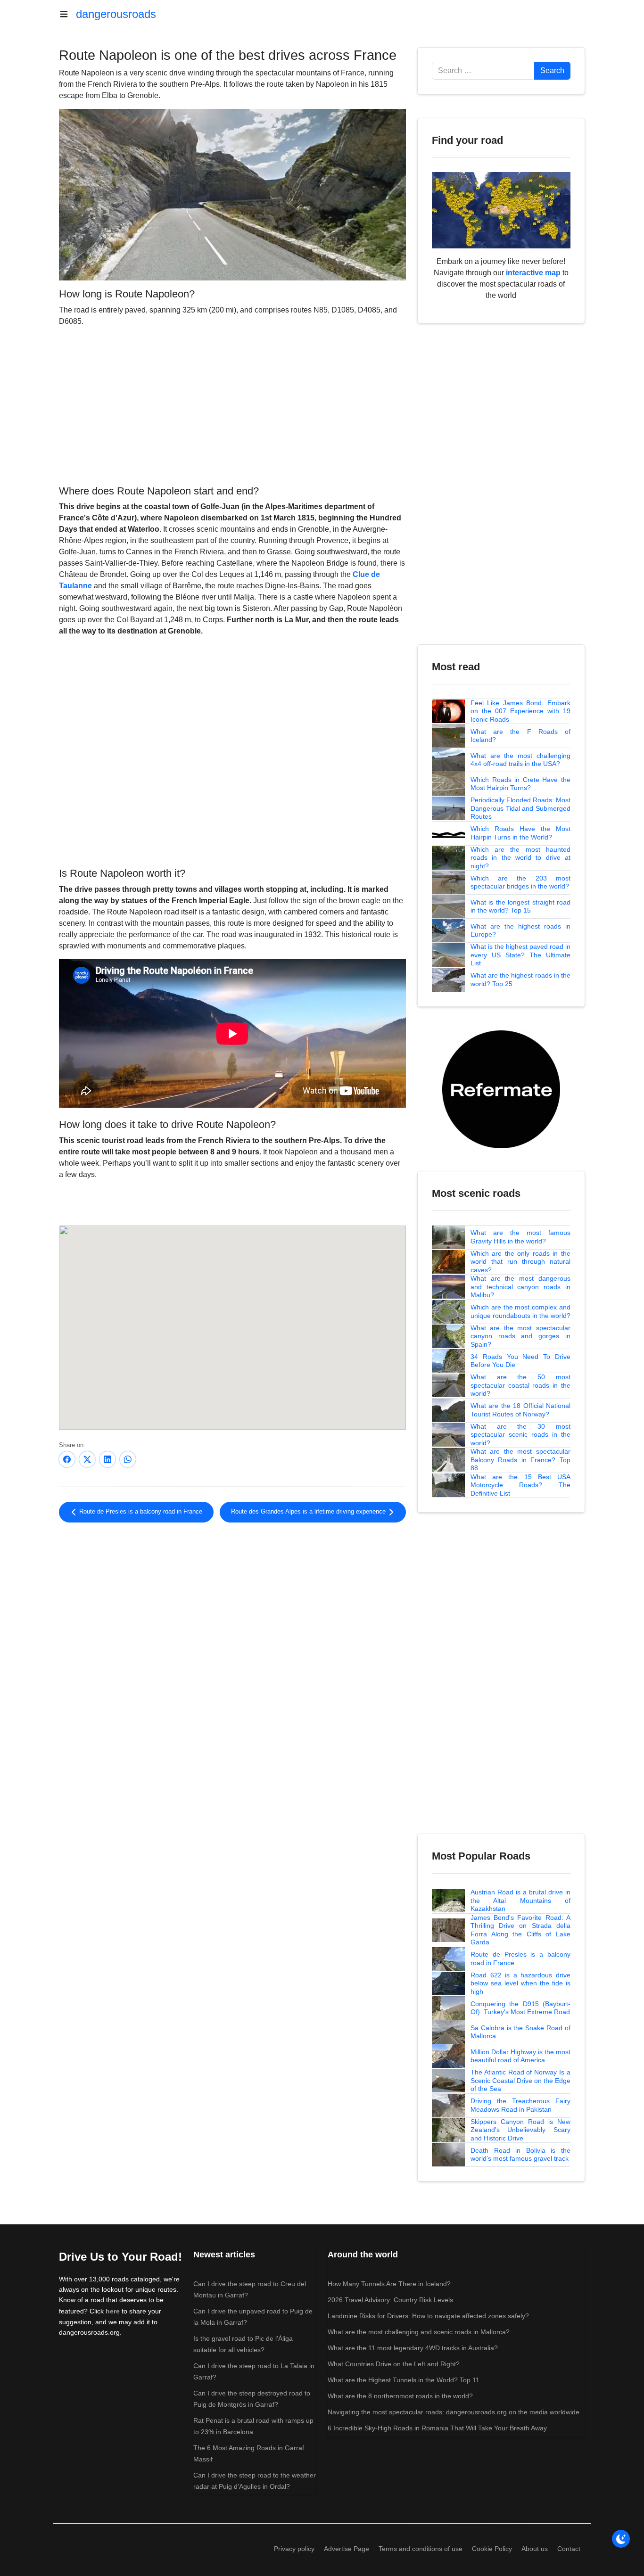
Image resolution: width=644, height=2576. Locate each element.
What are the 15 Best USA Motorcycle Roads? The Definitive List (520, 1485)
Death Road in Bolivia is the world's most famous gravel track (520, 2155)
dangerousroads (116, 14)
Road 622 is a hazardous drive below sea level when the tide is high (520, 1983)
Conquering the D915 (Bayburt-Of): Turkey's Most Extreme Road (520, 2008)
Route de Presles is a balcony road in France (140, 1512)
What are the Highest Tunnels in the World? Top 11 (404, 2380)
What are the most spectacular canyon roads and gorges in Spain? (520, 1336)
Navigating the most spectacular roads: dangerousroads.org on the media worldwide (454, 2412)
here (113, 2311)
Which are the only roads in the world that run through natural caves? (520, 1262)
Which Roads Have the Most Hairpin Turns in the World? (520, 833)
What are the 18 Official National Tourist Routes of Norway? (520, 1410)
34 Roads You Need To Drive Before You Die (520, 1361)
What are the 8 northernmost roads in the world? (400, 2396)
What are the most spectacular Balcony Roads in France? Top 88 (520, 1460)
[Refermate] (501, 1089)
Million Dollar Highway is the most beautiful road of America (520, 2056)
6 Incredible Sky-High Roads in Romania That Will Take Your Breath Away (437, 2428)
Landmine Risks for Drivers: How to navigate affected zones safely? (428, 2316)
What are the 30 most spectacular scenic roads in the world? (520, 1435)
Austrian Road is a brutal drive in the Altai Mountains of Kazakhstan (520, 1900)
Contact (569, 2549)
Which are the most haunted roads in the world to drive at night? (520, 858)
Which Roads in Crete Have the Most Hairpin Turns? (520, 784)
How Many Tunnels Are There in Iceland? (389, 2284)
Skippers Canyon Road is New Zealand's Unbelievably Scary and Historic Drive (520, 2130)
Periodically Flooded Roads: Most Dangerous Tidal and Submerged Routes (520, 808)
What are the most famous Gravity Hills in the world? (520, 1237)
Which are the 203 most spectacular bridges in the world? (520, 882)
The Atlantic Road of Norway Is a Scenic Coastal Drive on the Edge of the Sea (520, 2080)
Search (552, 70)
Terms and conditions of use (421, 2549)
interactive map (533, 273)
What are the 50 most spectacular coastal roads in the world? (520, 1385)
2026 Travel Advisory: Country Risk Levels (390, 2300)
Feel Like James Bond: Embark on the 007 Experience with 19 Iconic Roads (520, 711)
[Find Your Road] (501, 210)
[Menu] (67, 14)
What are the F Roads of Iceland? (520, 736)
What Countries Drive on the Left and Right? (394, 2364)
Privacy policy (294, 2549)
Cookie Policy (492, 2549)
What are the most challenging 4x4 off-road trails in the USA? (520, 760)
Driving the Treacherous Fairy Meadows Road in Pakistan (520, 2105)
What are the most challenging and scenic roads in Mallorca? (419, 2332)
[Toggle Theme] (621, 2539)
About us (535, 2549)
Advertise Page (347, 2549)
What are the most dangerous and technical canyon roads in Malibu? (520, 1287)
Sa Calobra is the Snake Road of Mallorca (520, 2032)
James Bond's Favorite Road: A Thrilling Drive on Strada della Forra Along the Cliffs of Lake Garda (520, 1930)
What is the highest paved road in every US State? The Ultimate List (520, 955)
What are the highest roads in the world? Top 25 (520, 979)
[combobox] (483, 71)
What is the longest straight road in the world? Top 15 (520, 906)
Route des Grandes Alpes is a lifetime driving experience (309, 1512)
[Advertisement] (232, 404)
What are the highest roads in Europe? (520, 930)
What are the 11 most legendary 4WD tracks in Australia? (413, 2348)
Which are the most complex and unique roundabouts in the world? (520, 1311)
